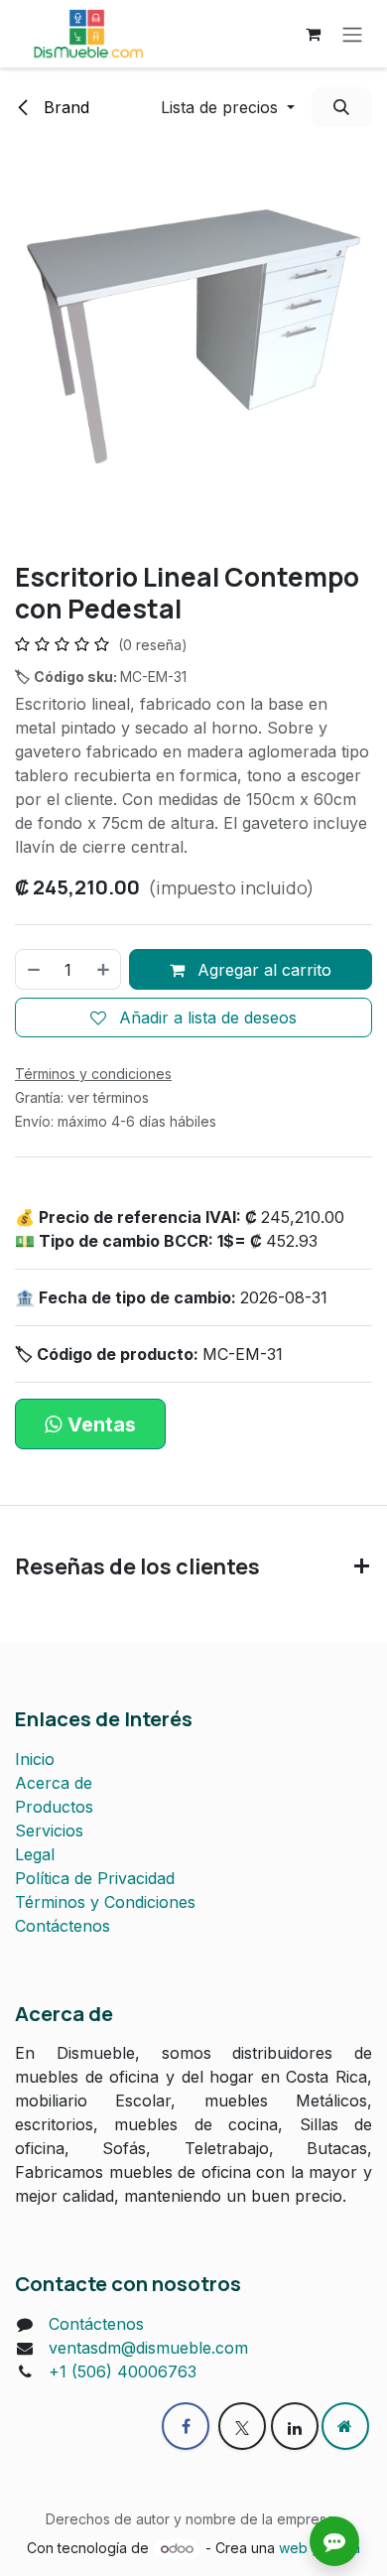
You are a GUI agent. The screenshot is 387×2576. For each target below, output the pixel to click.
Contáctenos (63, 1926)
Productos (54, 1807)
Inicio (35, 1759)
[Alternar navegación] (352, 34)
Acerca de (54, 1783)
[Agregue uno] (104, 969)
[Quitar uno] (33, 969)
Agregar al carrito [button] (262, 970)
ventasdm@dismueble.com (148, 2348)
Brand (64, 107)
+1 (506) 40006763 (123, 2372)
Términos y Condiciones (105, 1902)
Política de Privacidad (95, 1878)
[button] (228, 107)
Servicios (49, 1830)
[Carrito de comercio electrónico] (313, 34)
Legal (35, 1854)
